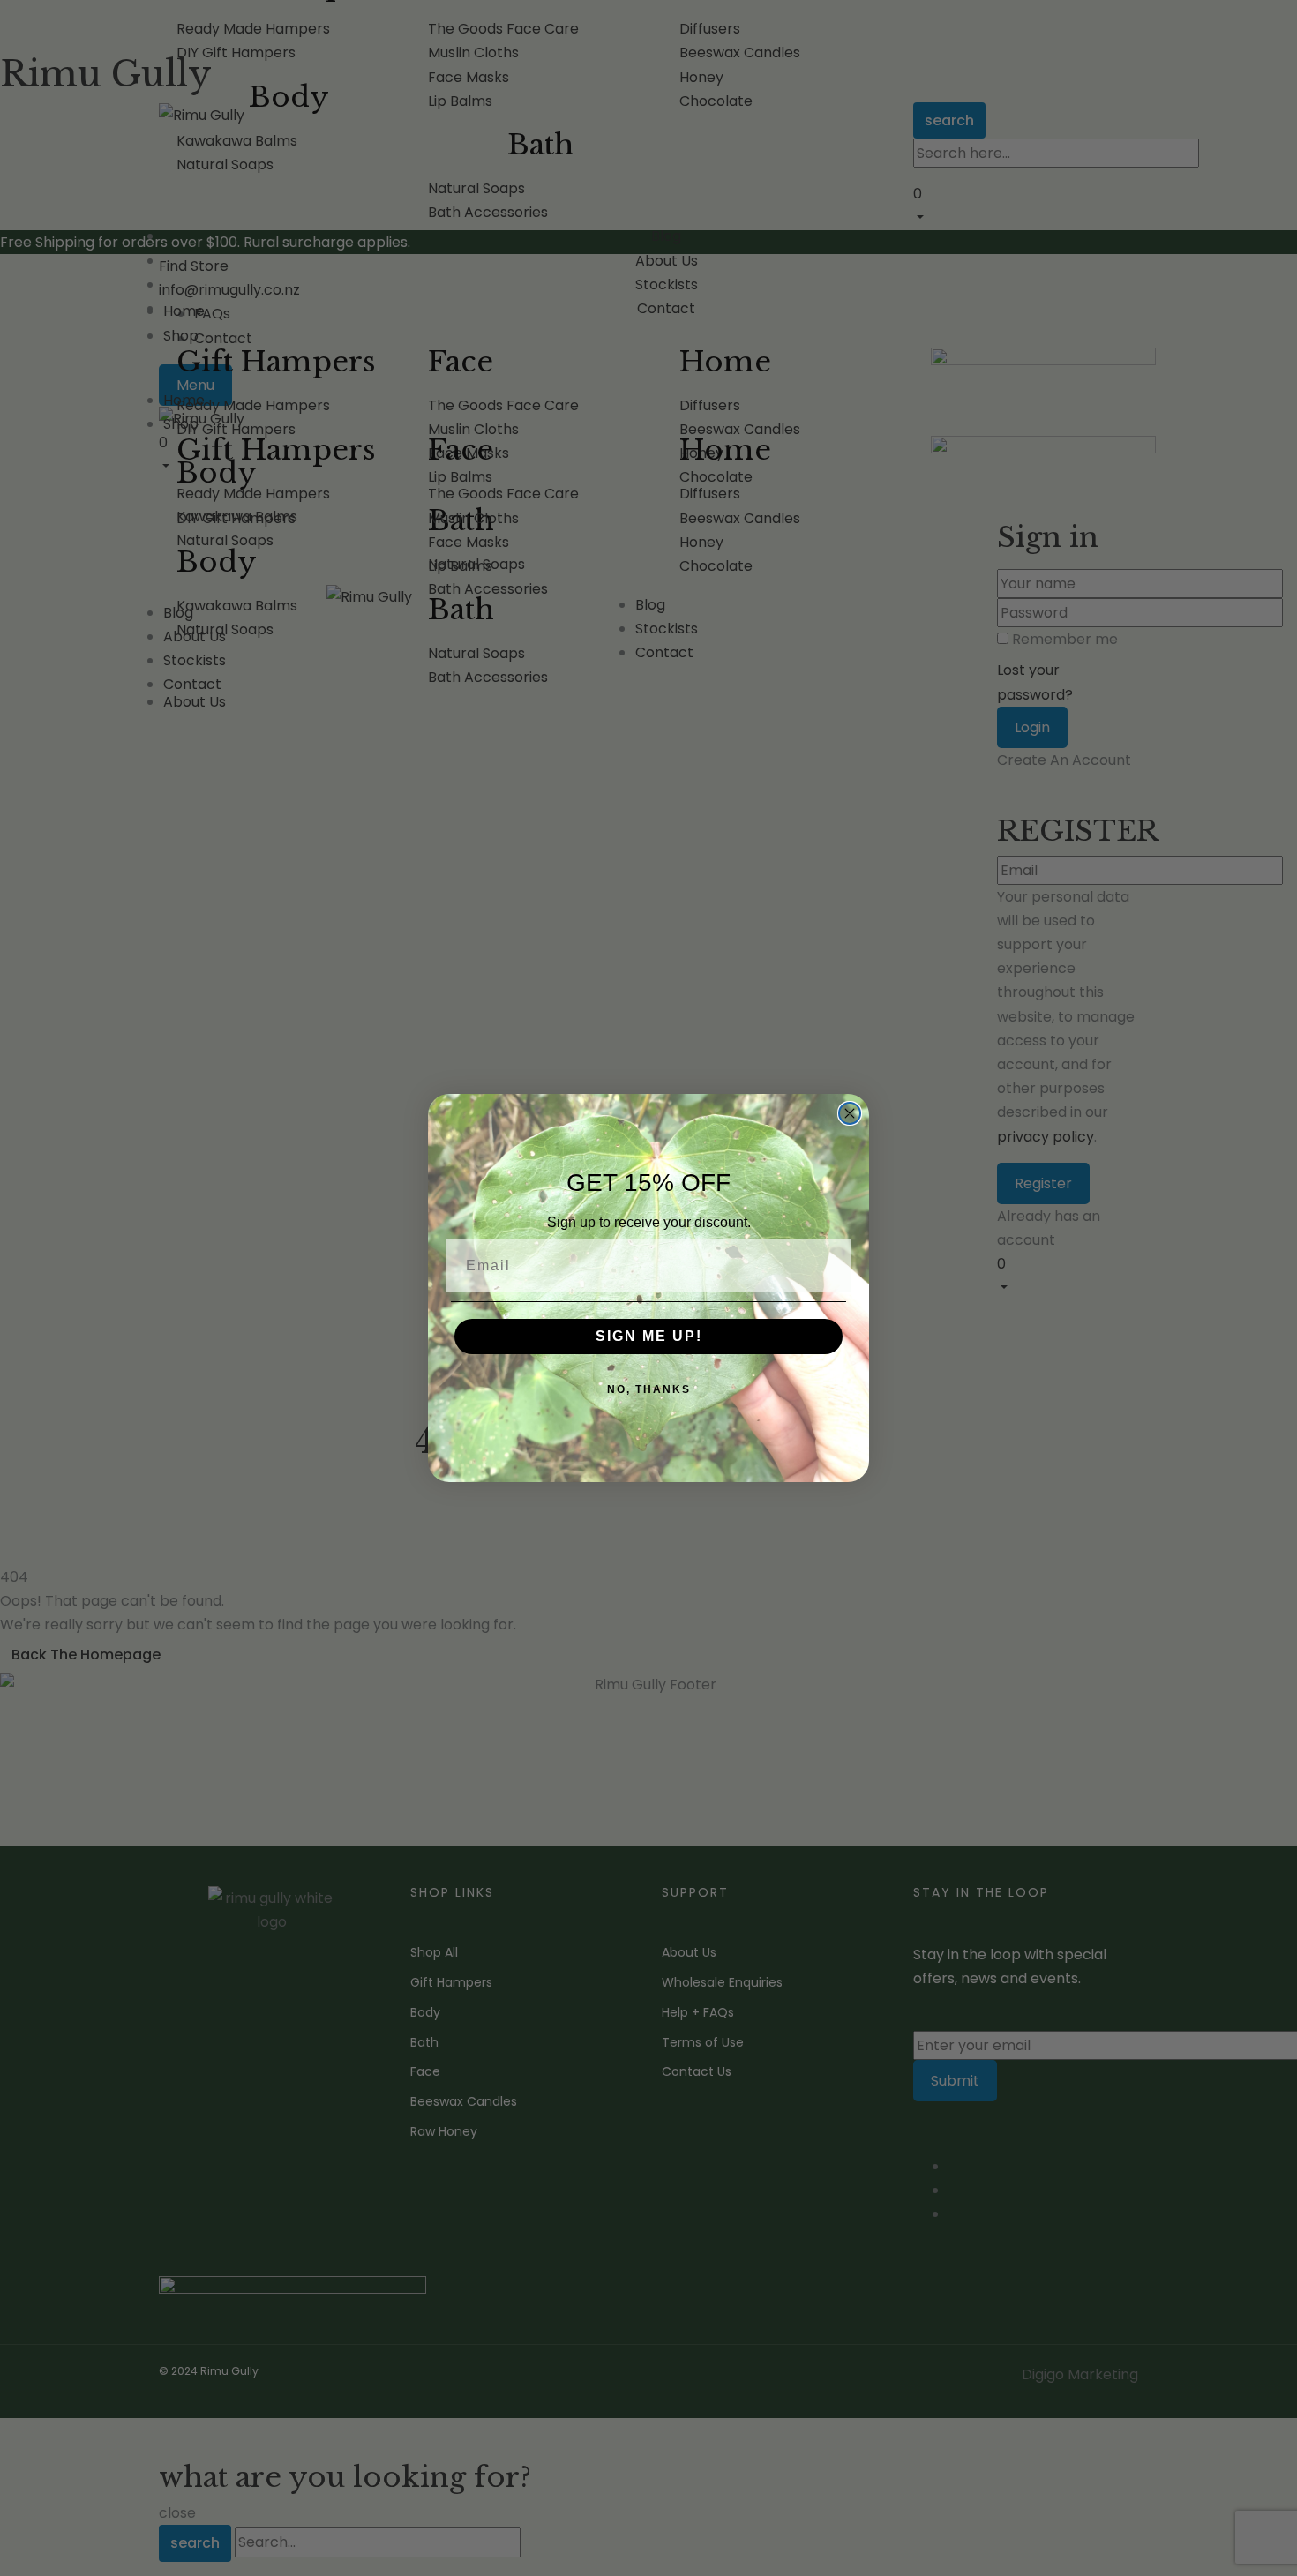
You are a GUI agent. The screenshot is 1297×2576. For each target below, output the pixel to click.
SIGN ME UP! (649, 1336)
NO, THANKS (649, 1389)
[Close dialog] (850, 1113)
